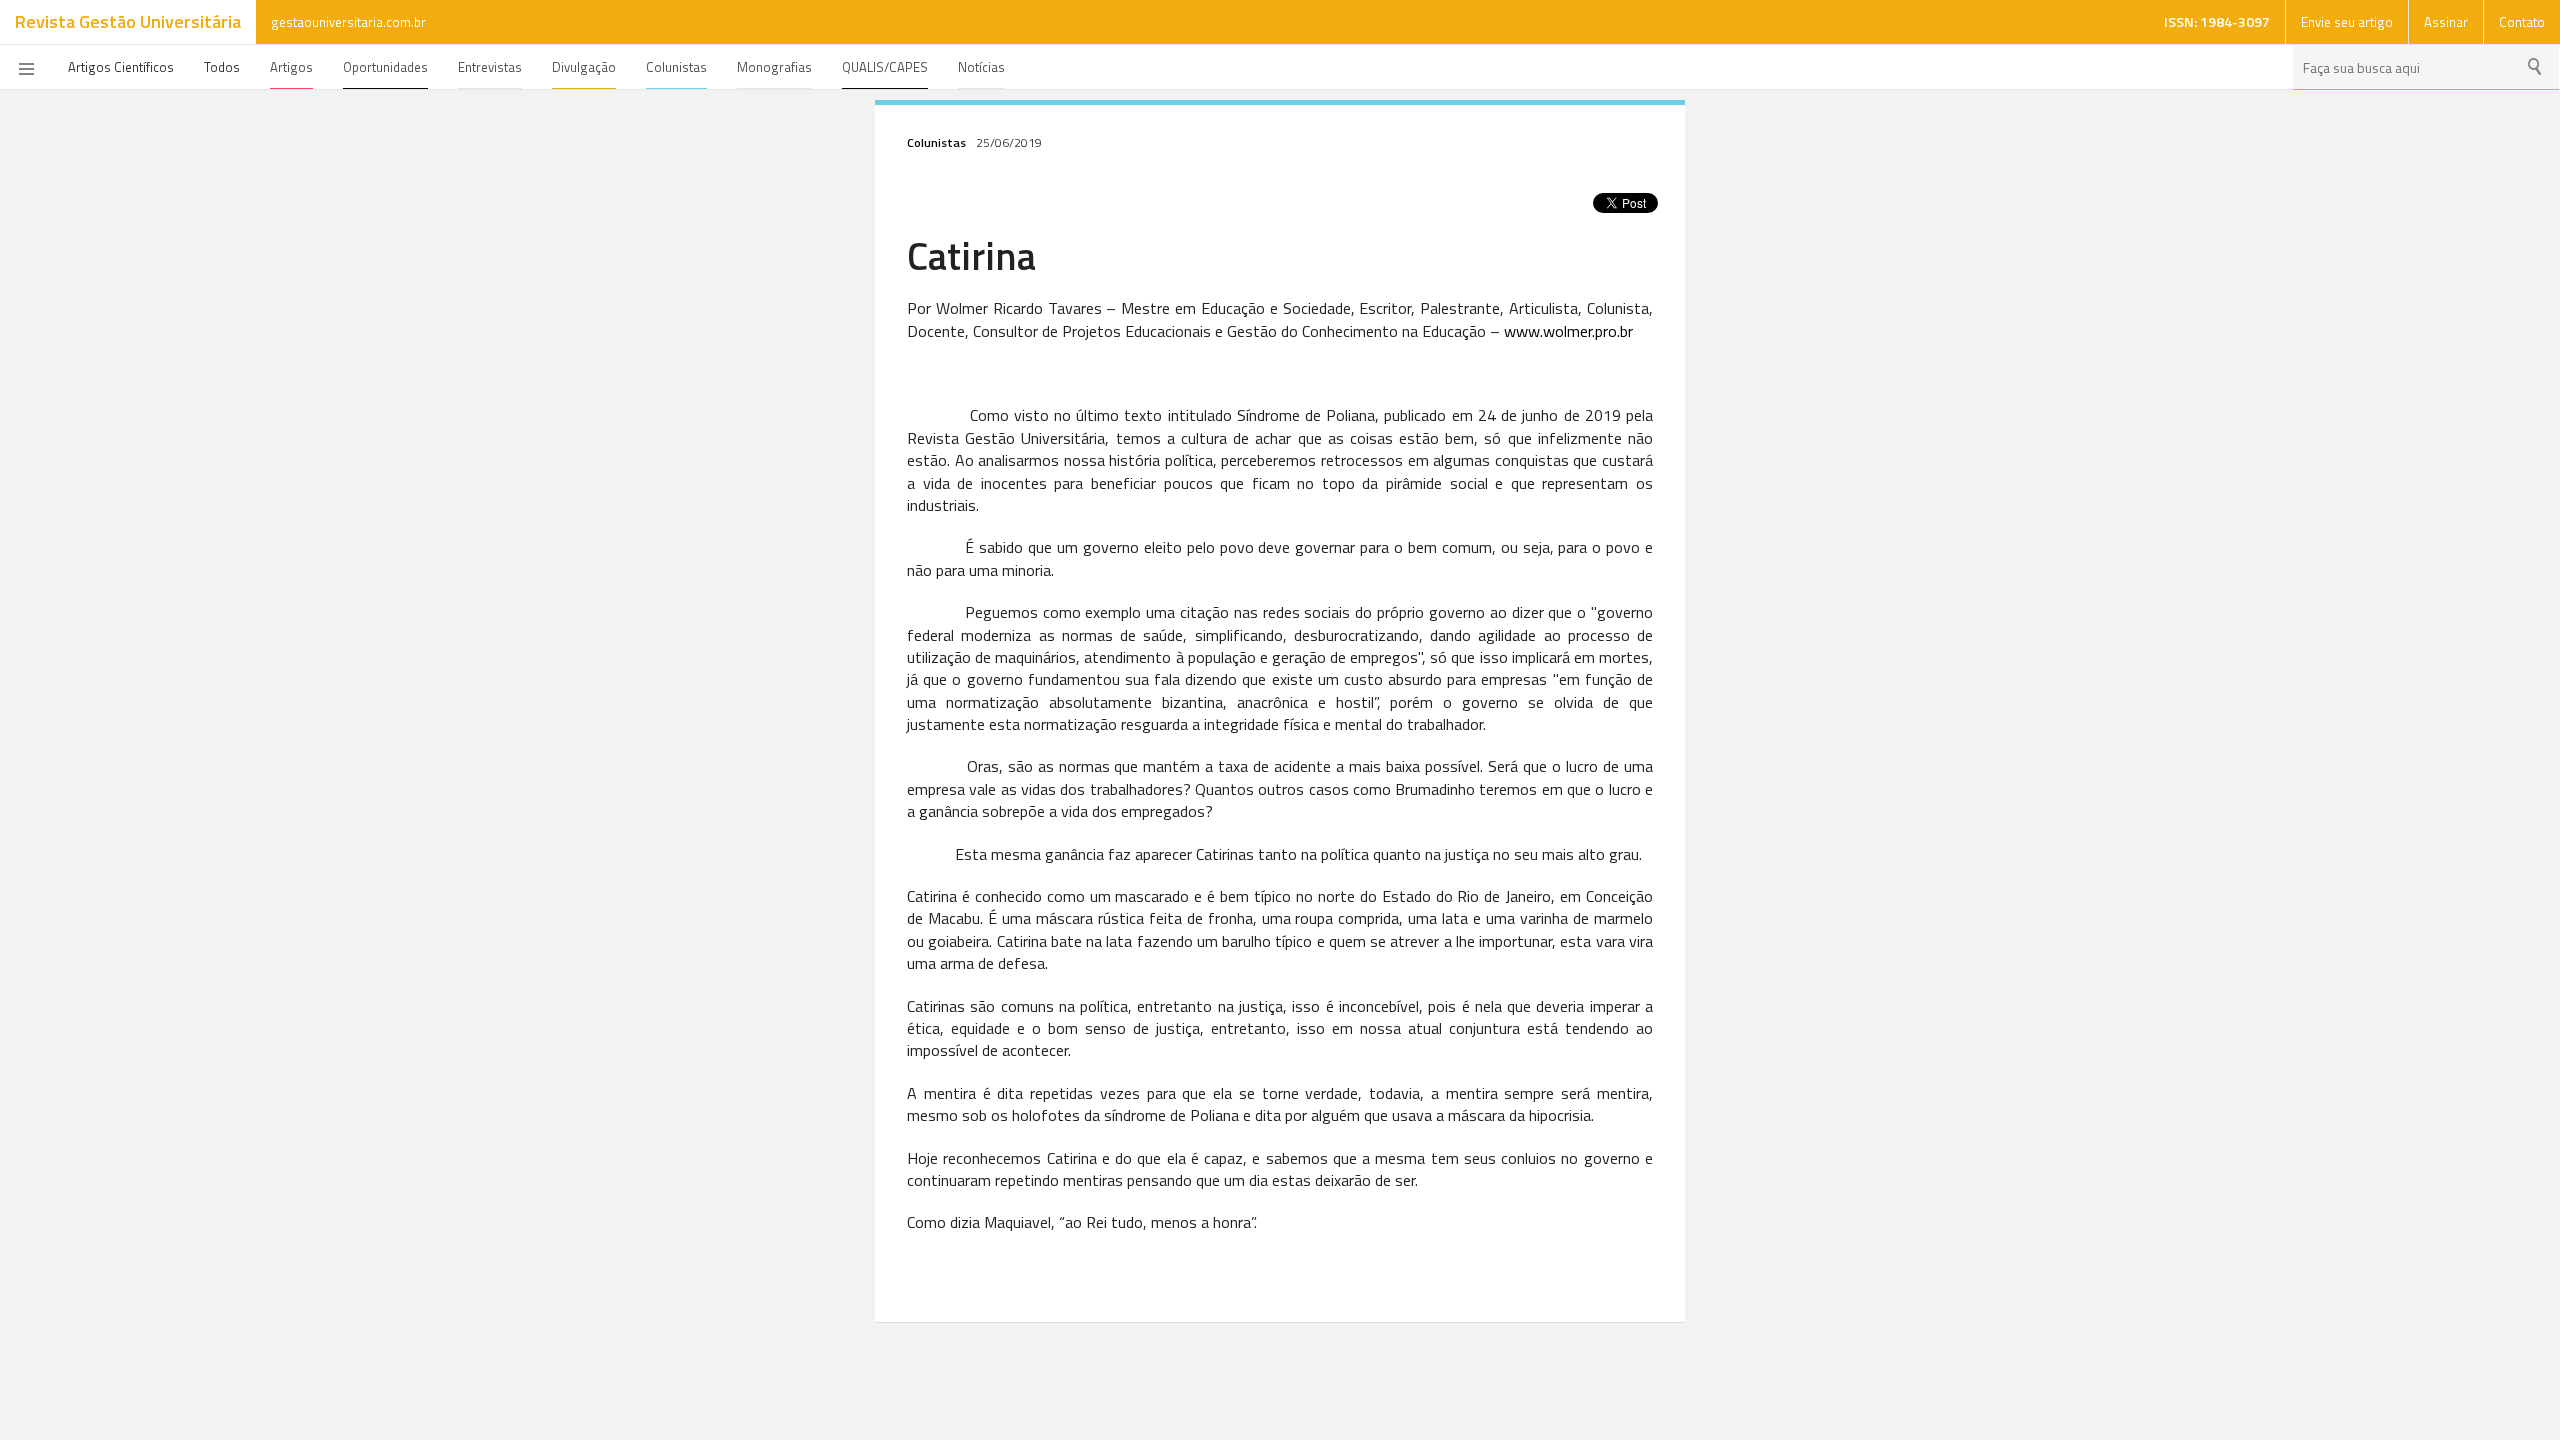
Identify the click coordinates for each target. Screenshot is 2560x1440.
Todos (222, 67)
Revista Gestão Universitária (128, 21)
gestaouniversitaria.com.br (348, 22)
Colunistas (676, 67)
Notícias (981, 67)
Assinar (2446, 22)
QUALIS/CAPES (885, 67)
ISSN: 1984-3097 (2217, 21)
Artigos (291, 67)
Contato (2522, 22)
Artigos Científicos (121, 67)
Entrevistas (490, 67)
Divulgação (584, 67)
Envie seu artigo (2347, 22)
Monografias (774, 67)
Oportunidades (385, 67)
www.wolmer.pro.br (1568, 331)
